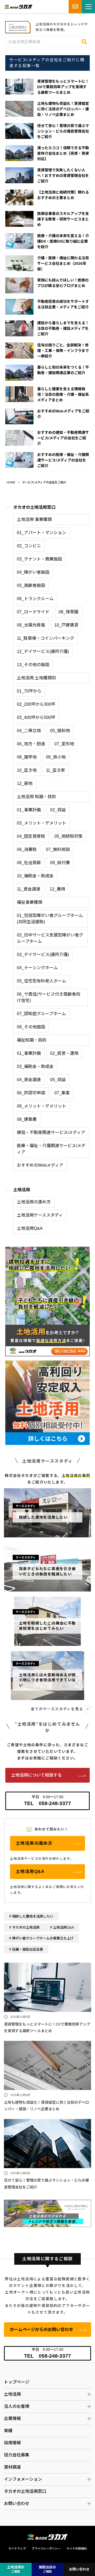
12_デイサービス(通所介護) (43, 651)
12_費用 (57, 889)
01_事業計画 (29, 810)
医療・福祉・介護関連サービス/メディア (51, 1149)
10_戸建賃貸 (66, 625)
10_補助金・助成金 (35, 876)
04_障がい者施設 (33, 572)
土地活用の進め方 (34, 1202)
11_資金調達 (29, 889)
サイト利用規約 (77, 2549)
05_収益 (58, 1080)
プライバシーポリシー (46, 2549)
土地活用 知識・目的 (36, 797)
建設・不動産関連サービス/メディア (51, 1132)
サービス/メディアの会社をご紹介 (44, 482)
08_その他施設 (31, 1027)
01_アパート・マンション (42, 533)
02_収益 (58, 810)
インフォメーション (23, 2479)
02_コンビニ (29, 546)
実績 (8, 2431)
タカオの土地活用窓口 (34, 507)
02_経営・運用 (64, 1053)
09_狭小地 (56, 757)
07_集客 (62, 1093)
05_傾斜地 (60, 731)
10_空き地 (27, 770)
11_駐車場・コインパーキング (46, 638)
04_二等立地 (29, 731)
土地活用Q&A (30, 1228)
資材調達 (12, 2467)
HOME (11, 482)
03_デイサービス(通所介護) (43, 955)
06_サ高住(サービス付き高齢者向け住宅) (49, 997)
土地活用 (22, 1190)
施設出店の (47, 2569)
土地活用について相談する (36, 1775)
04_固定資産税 (31, 836)
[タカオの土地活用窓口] (47, 2202)
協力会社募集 (17, 2455)
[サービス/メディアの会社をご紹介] (18, 24)
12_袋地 (25, 783)
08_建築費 (27, 1119)
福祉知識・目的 (32, 1040)
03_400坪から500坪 (36, 717)
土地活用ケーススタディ (40, 1215)
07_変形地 (64, 744)
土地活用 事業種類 (34, 519)
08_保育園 (68, 612)
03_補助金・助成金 (35, 1066)
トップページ (17, 2382)
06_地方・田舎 (31, 744)
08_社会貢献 (29, 863)
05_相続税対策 (68, 836)
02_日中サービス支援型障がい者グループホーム (50, 938)
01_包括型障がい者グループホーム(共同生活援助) (50, 919)
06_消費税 (27, 849)
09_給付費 (60, 863)
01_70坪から (29, 691)
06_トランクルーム (35, 599)
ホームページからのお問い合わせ (41, 2330)
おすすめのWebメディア (40, 1165)
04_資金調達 (29, 1080)
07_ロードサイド (33, 612)
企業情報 (12, 2419)
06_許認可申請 (31, 1093)
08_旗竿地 (27, 757)
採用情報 (12, 2443)
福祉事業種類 (30, 902)
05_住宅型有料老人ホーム (42, 981)
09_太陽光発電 (31, 625)
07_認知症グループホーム (41, 1014)
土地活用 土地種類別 (36, 678)
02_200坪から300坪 (36, 704)
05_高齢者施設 (31, 585)
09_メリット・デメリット (42, 1106)
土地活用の (16, 2569)
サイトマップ (17, 2549)
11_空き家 (56, 770)
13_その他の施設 (33, 665)
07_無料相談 (58, 849)
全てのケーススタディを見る (57, 1709)
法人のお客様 (17, 2406)
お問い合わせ (17, 2504)
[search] (84, 42)
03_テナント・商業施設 (39, 559)
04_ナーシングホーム (37, 968)
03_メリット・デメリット (42, 823)
